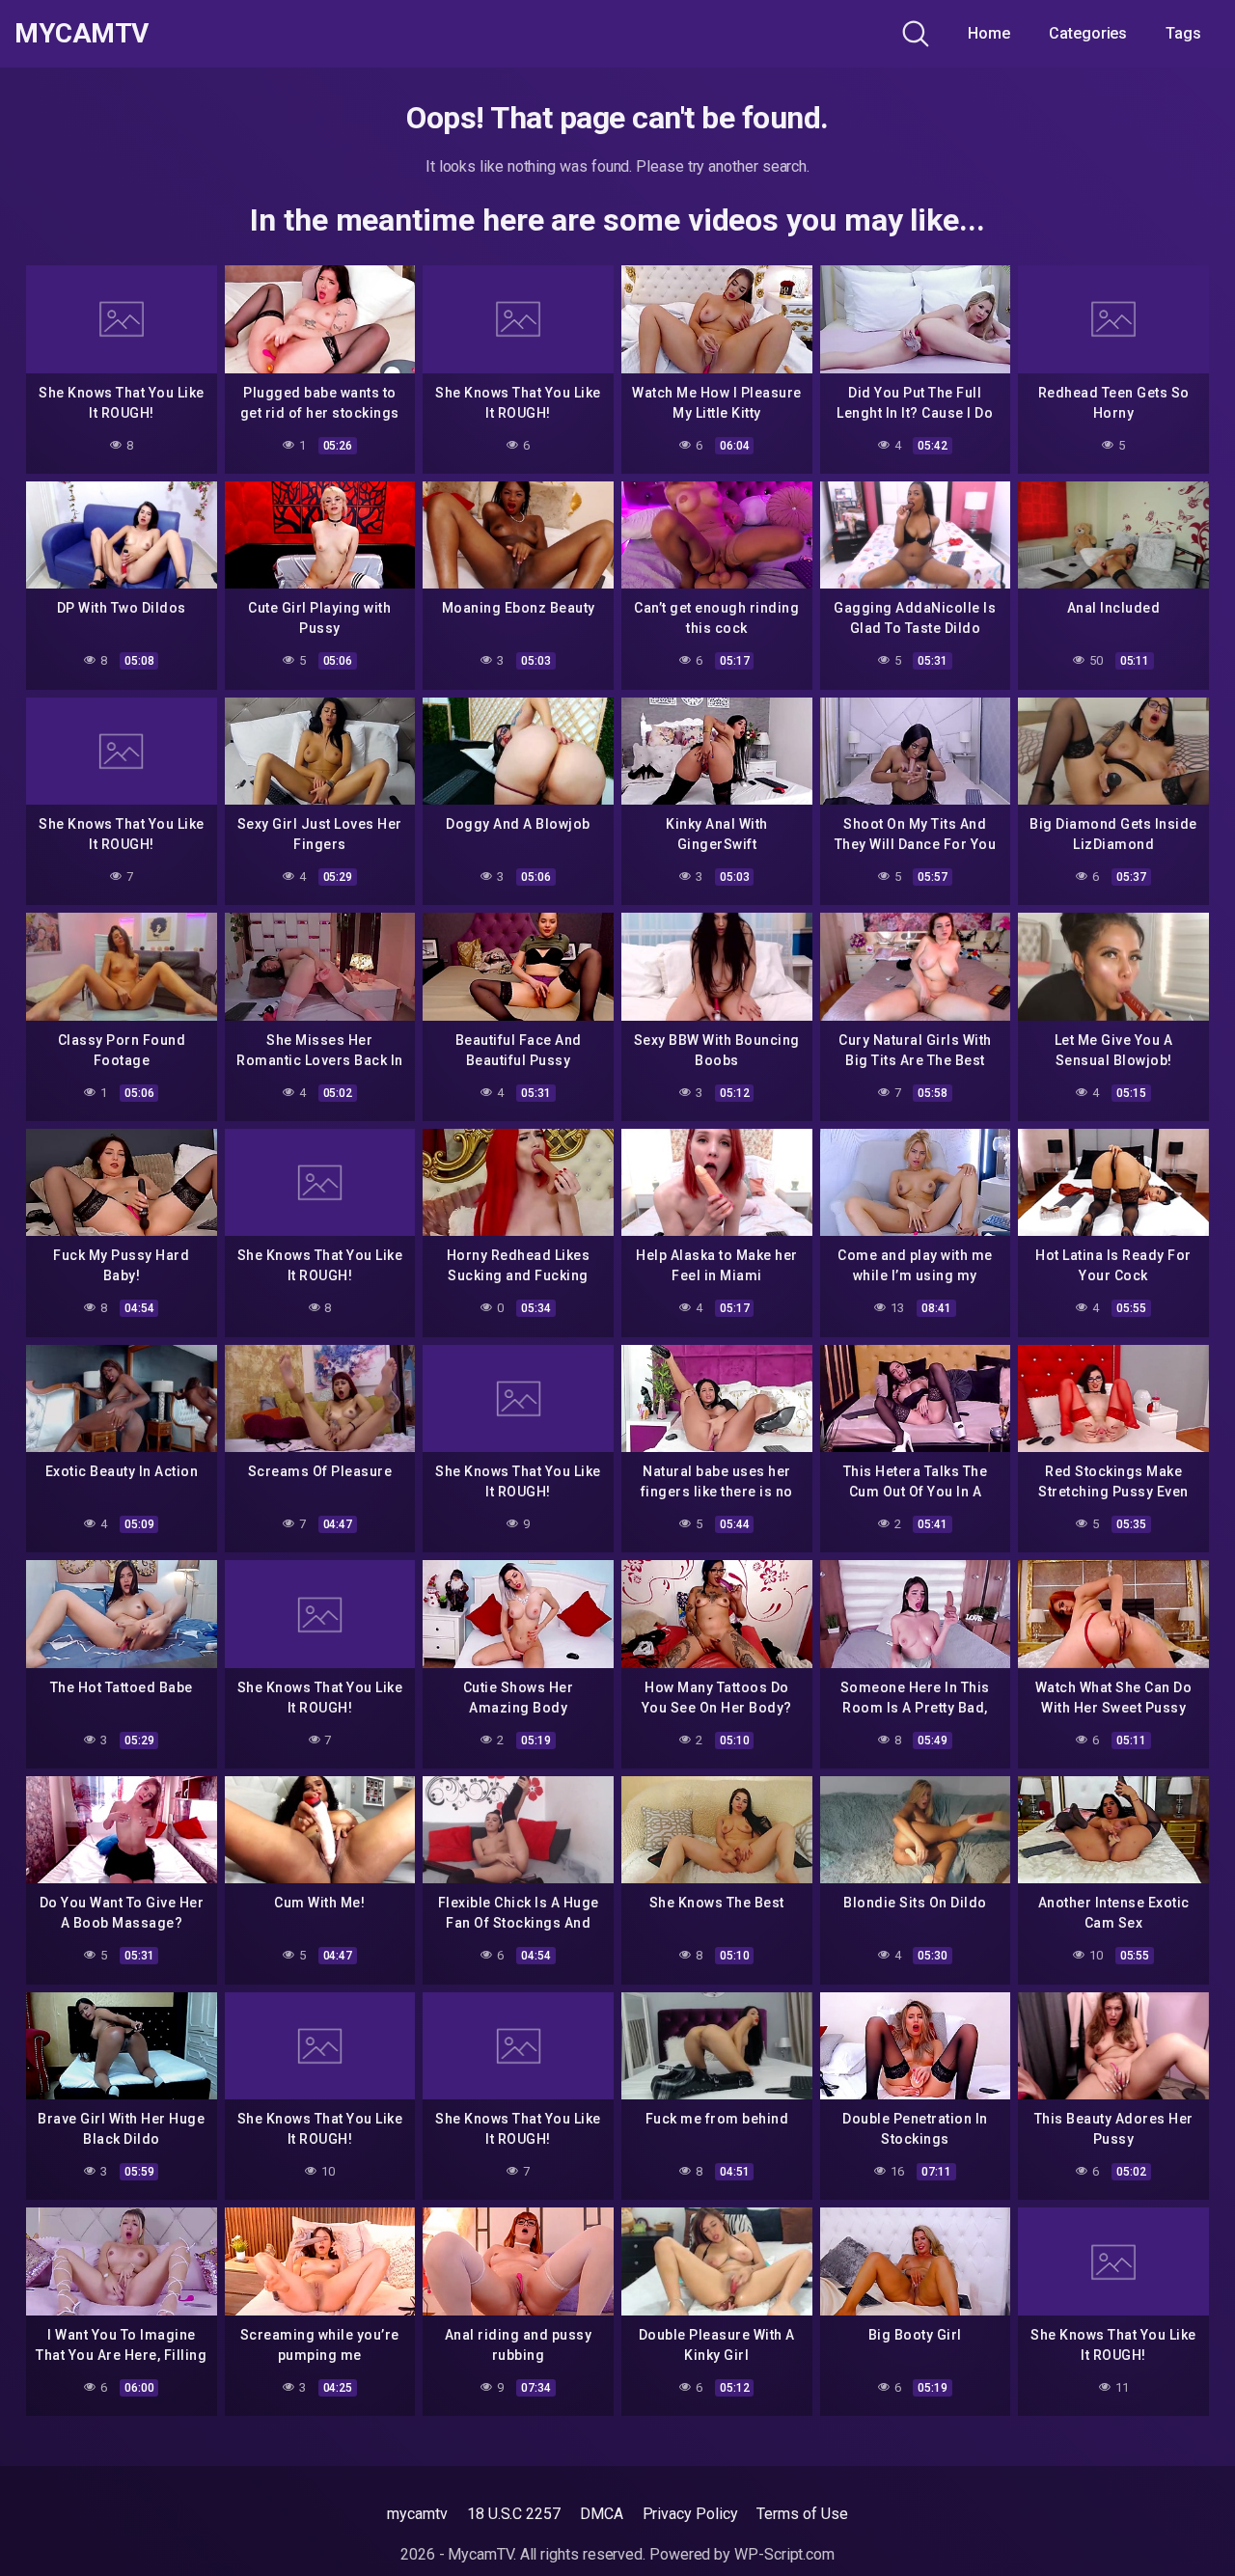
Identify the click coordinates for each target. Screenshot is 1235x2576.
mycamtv (417, 2514)
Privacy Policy (690, 2514)
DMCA (602, 2514)
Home (989, 33)
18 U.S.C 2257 (514, 2514)
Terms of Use (802, 2514)
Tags (1183, 33)
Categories (1088, 33)
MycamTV (82, 34)
